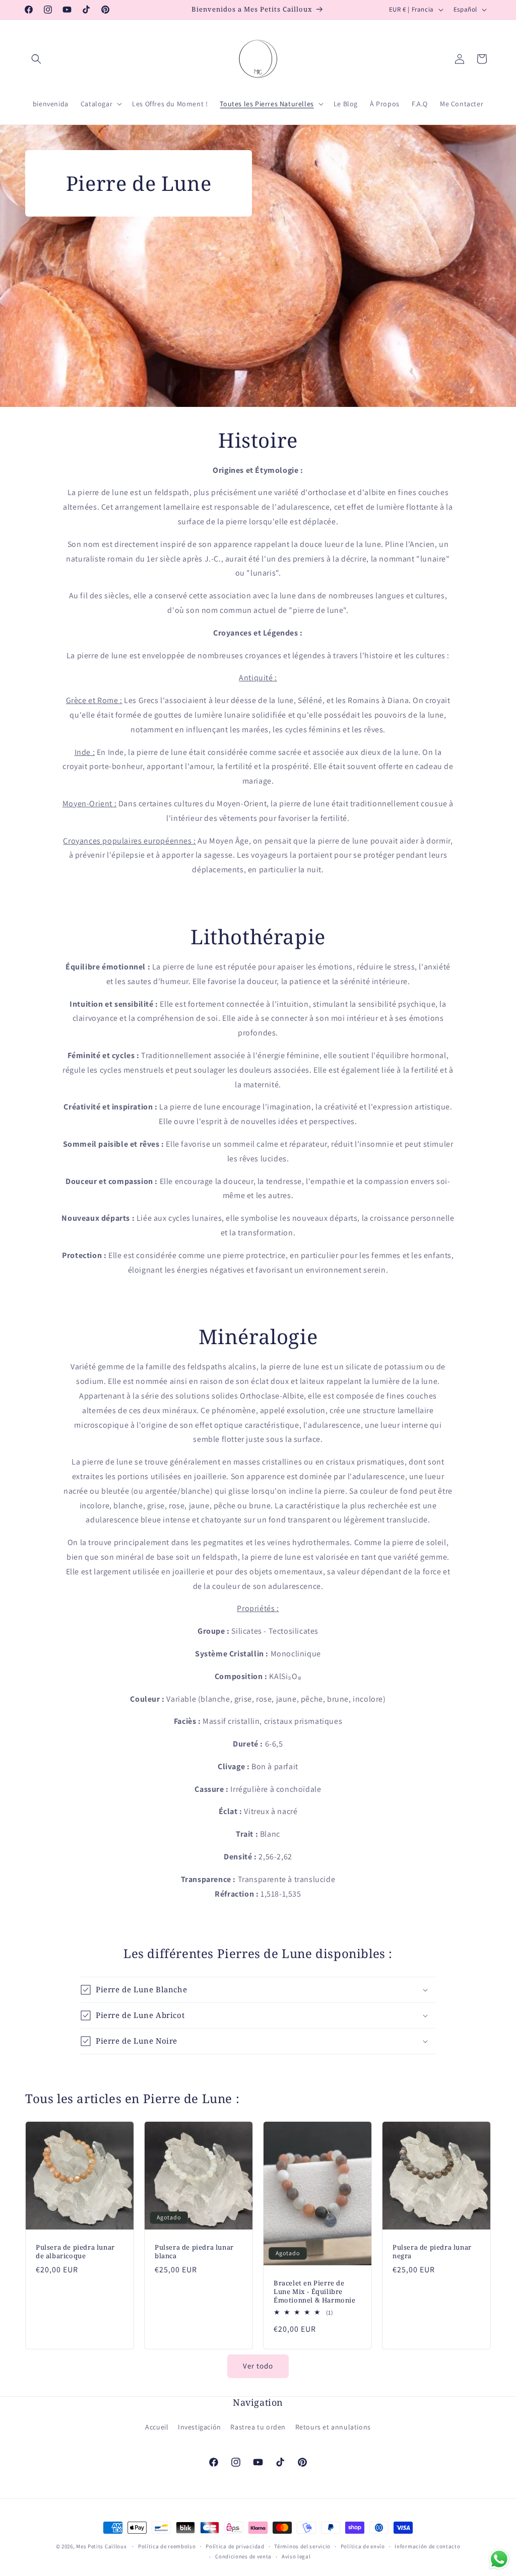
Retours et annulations (333, 2427)
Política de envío (363, 2546)
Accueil (157, 2427)
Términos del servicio (302, 2546)
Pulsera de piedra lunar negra (432, 2252)
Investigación (200, 2427)
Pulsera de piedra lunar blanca (194, 2252)
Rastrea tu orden (258, 2427)
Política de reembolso (167, 2546)
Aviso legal (296, 2556)
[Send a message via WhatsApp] (499, 2559)
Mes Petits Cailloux (101, 2546)
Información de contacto (427, 2546)
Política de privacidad (235, 2546)
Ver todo (258, 2366)
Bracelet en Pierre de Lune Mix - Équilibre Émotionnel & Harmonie (315, 2292)
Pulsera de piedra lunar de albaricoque (75, 2252)
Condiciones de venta (243, 2556)
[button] (36, 59)
